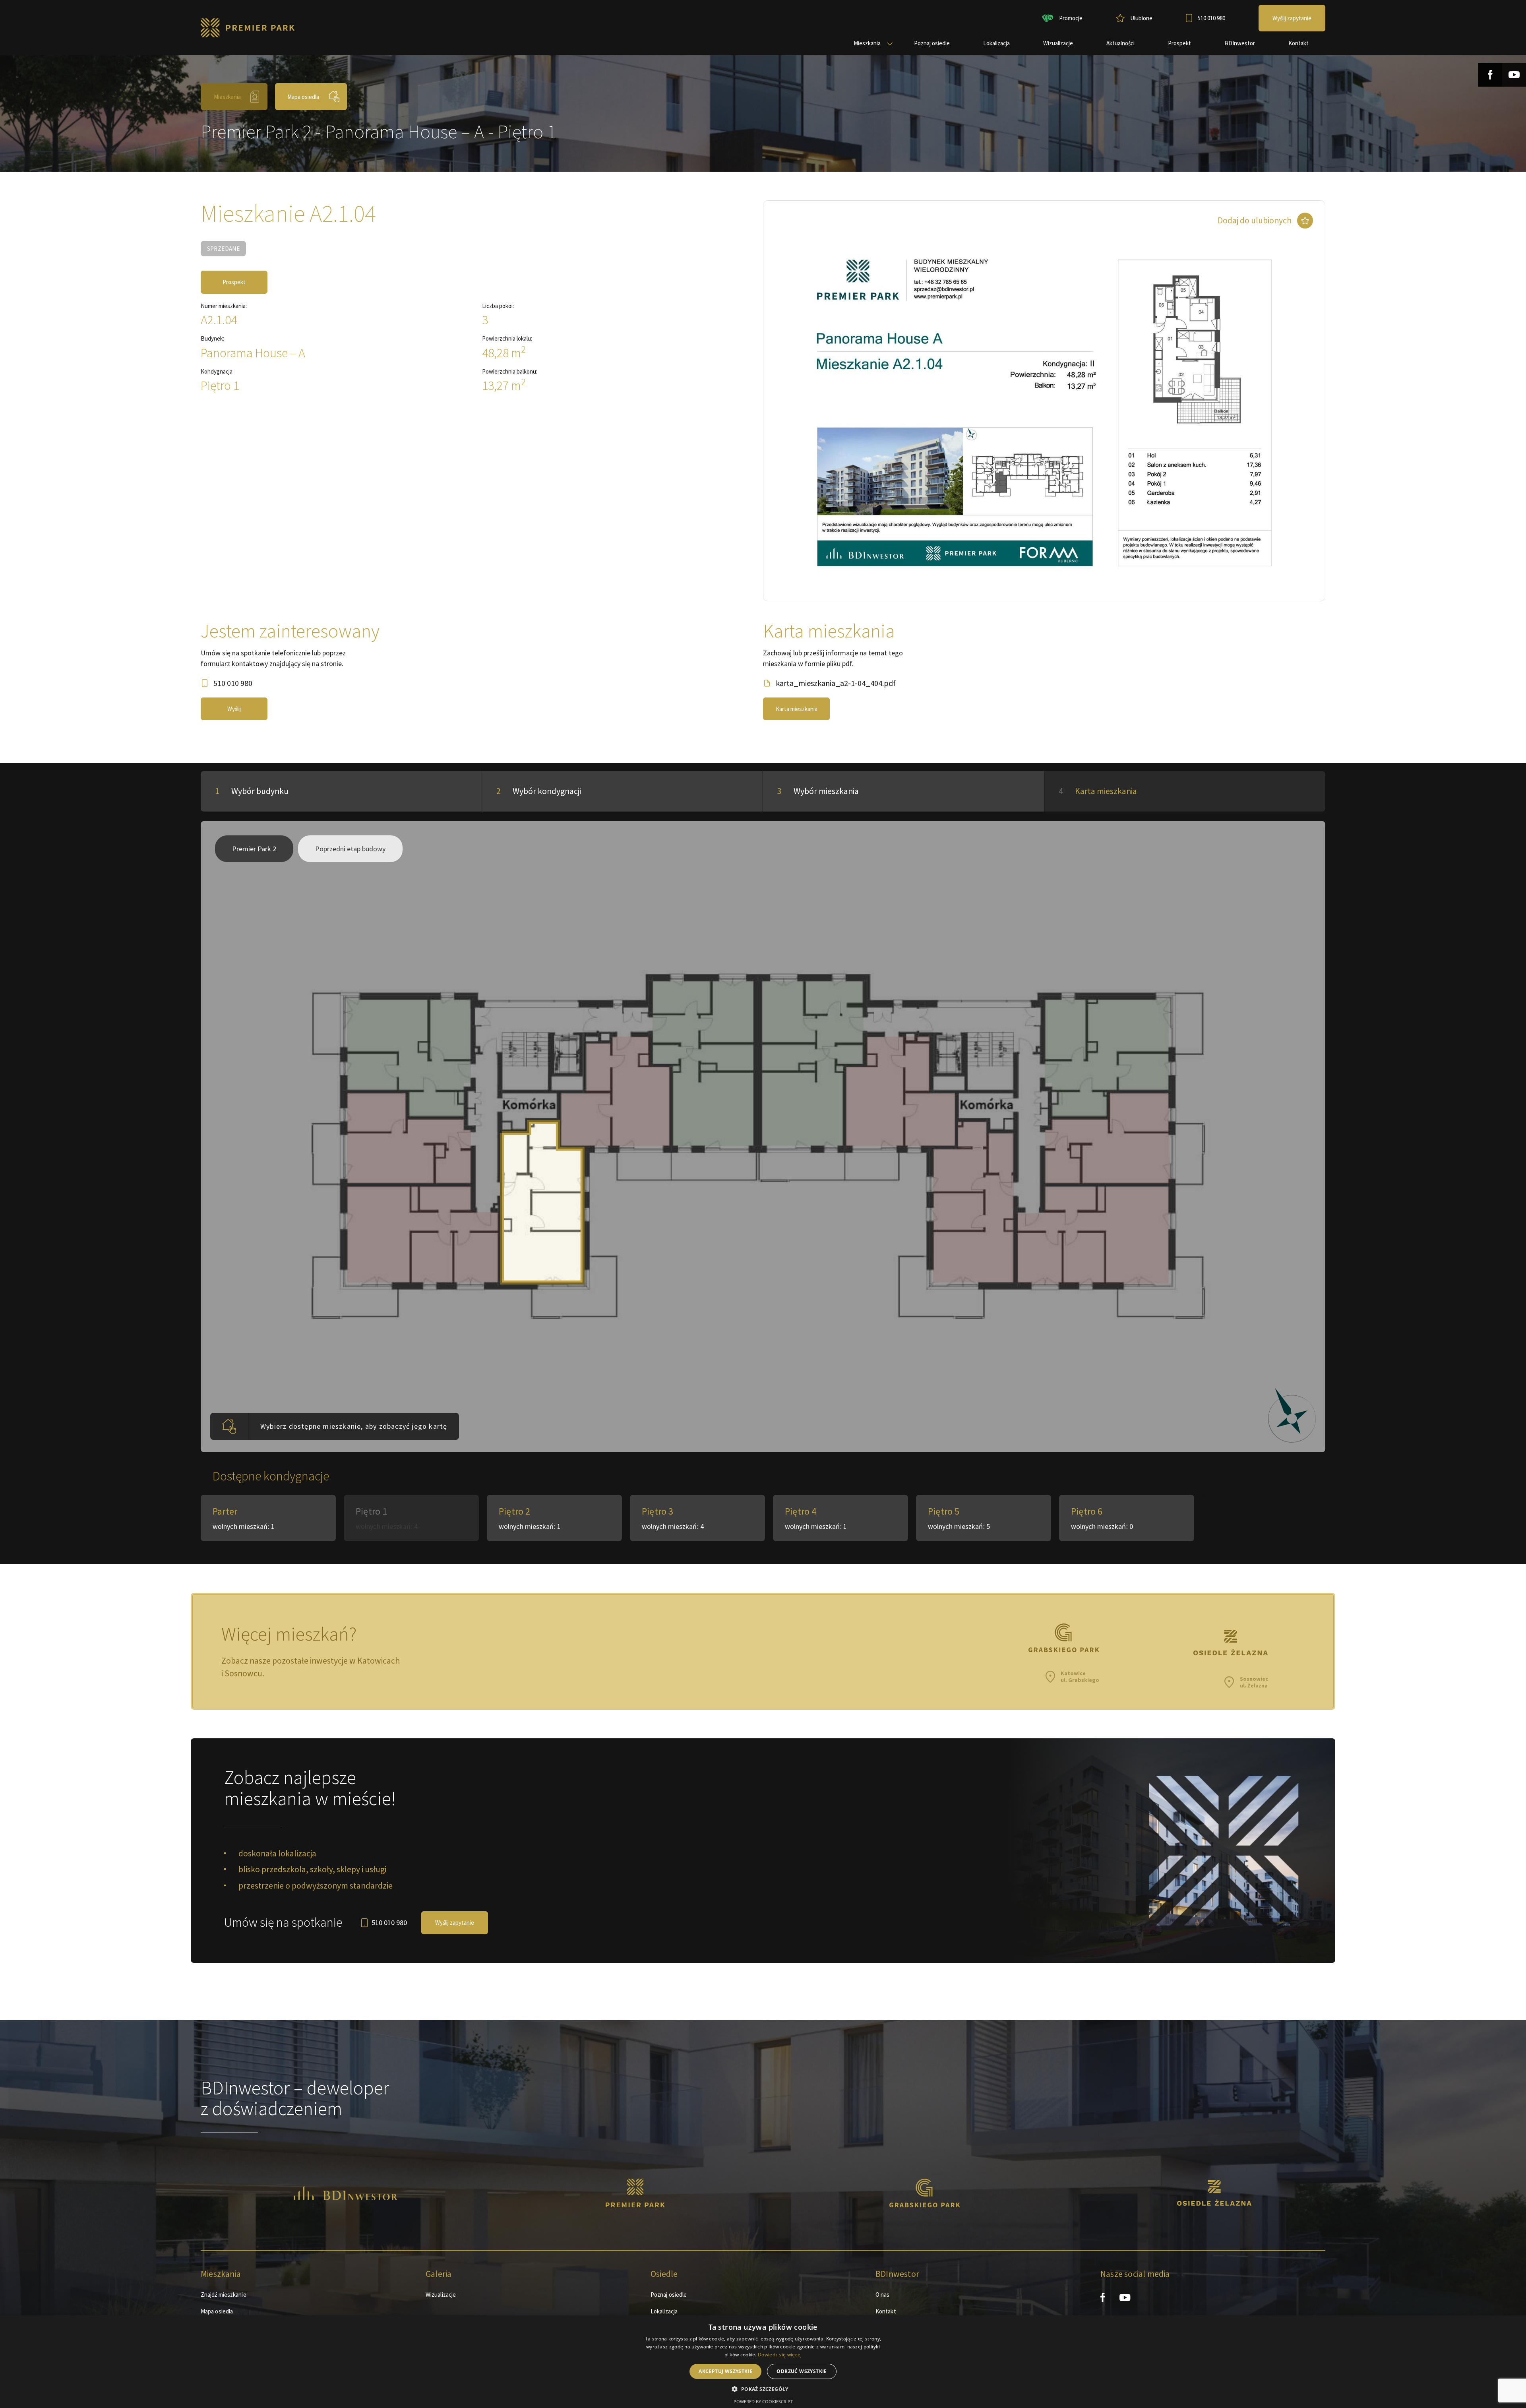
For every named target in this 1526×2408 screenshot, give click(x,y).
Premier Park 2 (254, 849)
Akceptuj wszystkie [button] (725, 2371)
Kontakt (886, 2311)
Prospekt (234, 282)
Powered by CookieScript (763, 2401)
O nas (883, 2295)
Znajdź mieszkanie (224, 2295)
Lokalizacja (664, 2311)
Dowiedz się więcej (780, 2355)
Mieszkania (227, 97)
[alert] (763, 2362)
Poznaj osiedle (669, 2295)
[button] (763, 2389)
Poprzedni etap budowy (350, 849)
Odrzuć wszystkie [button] (802, 2371)
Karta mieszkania (797, 709)
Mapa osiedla (303, 97)
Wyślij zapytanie (455, 1923)
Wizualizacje (441, 2295)
